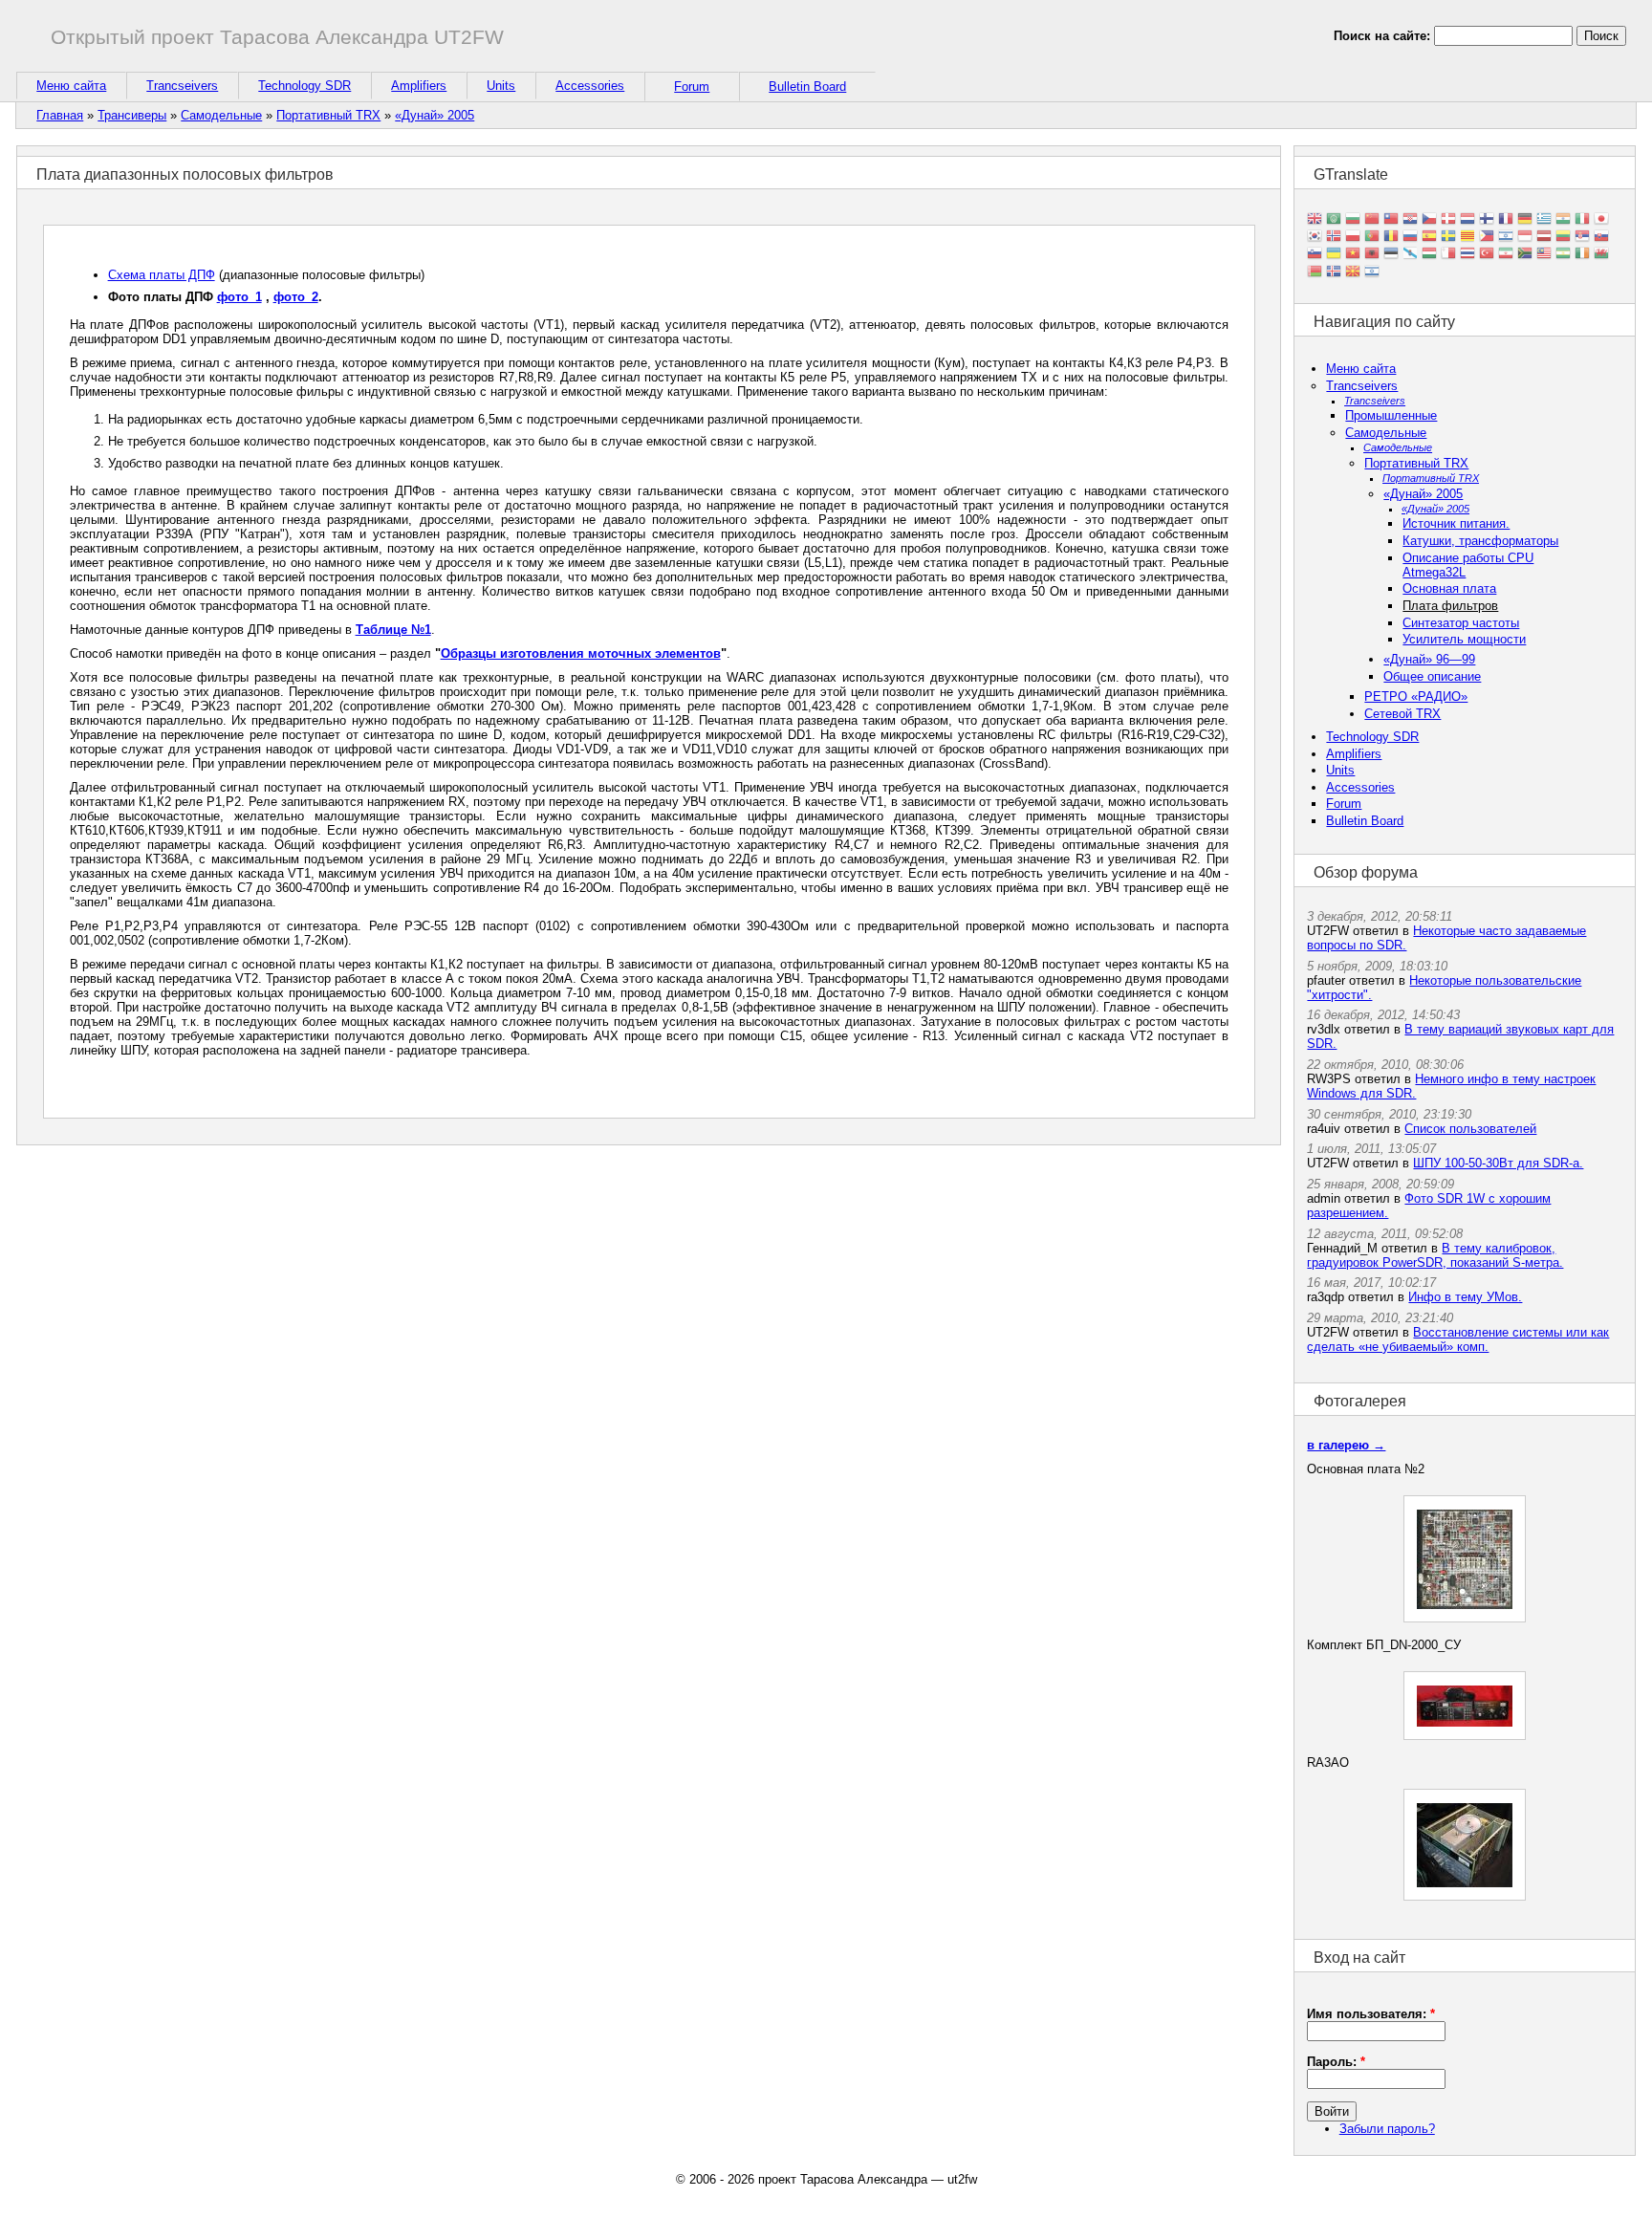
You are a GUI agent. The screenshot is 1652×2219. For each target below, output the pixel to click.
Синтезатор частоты (1461, 623)
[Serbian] (1582, 238)
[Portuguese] (1372, 238)
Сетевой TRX (1402, 714)
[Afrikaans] (1525, 255)
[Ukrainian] (1334, 255)
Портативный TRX (328, 115)
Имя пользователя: (1371, 2014)
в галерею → (1346, 1445)
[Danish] (1448, 220)
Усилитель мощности (1464, 639)
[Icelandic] (1334, 272)
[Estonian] (1391, 255)
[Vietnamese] (1353, 255)
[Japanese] (1601, 220)
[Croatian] (1410, 220)
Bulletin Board (807, 87)
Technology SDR (304, 86)
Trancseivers (182, 86)
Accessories (590, 86)
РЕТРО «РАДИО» (1416, 696)
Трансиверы (132, 115)
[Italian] (1582, 220)
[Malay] (1544, 255)
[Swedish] (1448, 238)
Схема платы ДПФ (162, 275)
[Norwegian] (1334, 238)
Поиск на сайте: (1384, 36)
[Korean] (1315, 238)
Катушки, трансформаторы (1480, 541)
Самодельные (221, 115)
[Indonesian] (1525, 238)
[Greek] (1544, 220)
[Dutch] (1467, 220)
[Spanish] (1429, 238)
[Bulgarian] (1353, 220)
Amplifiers (419, 86)
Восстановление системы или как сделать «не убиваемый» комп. (1458, 1339)
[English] (1315, 220)
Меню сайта (71, 86)
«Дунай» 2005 (435, 115)
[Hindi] (1563, 220)
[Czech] (1429, 220)
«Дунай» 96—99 (1429, 659)
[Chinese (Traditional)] (1391, 220)
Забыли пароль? (1387, 2129)
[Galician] (1410, 255)
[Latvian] (1544, 238)
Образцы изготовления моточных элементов (581, 653)
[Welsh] (1601, 255)
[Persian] (1506, 255)
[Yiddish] (1372, 272)
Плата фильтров (1450, 606)
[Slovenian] (1315, 255)
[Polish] (1353, 238)
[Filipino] (1487, 238)
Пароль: (1336, 2062)
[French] (1506, 220)
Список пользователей (1470, 1129)
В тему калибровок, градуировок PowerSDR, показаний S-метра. (1435, 1255)
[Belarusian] (1315, 272)
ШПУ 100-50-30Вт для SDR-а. (1498, 1163)
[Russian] (1410, 238)
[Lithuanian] (1563, 238)
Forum (692, 87)
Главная (60, 115)
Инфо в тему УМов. (1465, 1297)
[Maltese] (1448, 255)
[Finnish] (1487, 220)
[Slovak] (1601, 238)
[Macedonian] (1353, 272)
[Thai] (1467, 255)
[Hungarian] (1429, 255)
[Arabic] (1334, 220)
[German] (1525, 220)
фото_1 (239, 297)
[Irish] (1582, 255)
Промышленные (1391, 415)
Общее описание (1432, 676)
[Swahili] (1563, 255)
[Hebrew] (1506, 238)
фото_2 (296, 297)
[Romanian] (1391, 238)
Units (501, 86)
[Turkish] (1487, 255)
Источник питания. (1456, 523)
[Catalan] (1467, 238)
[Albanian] (1372, 255)
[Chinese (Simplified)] (1372, 220)
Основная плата (1449, 588)
